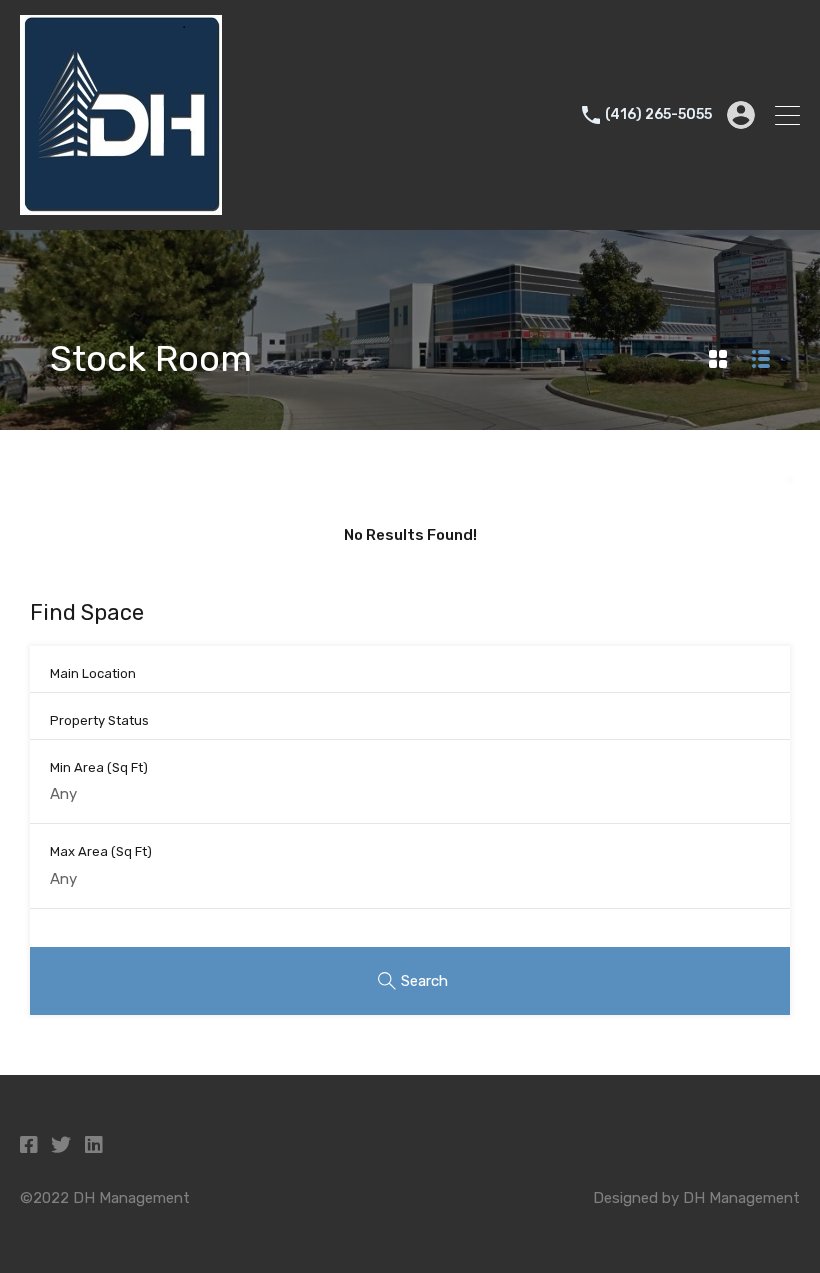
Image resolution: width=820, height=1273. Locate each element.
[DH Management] (121, 206)
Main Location (93, 673)
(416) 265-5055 (658, 115)
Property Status (99, 720)
